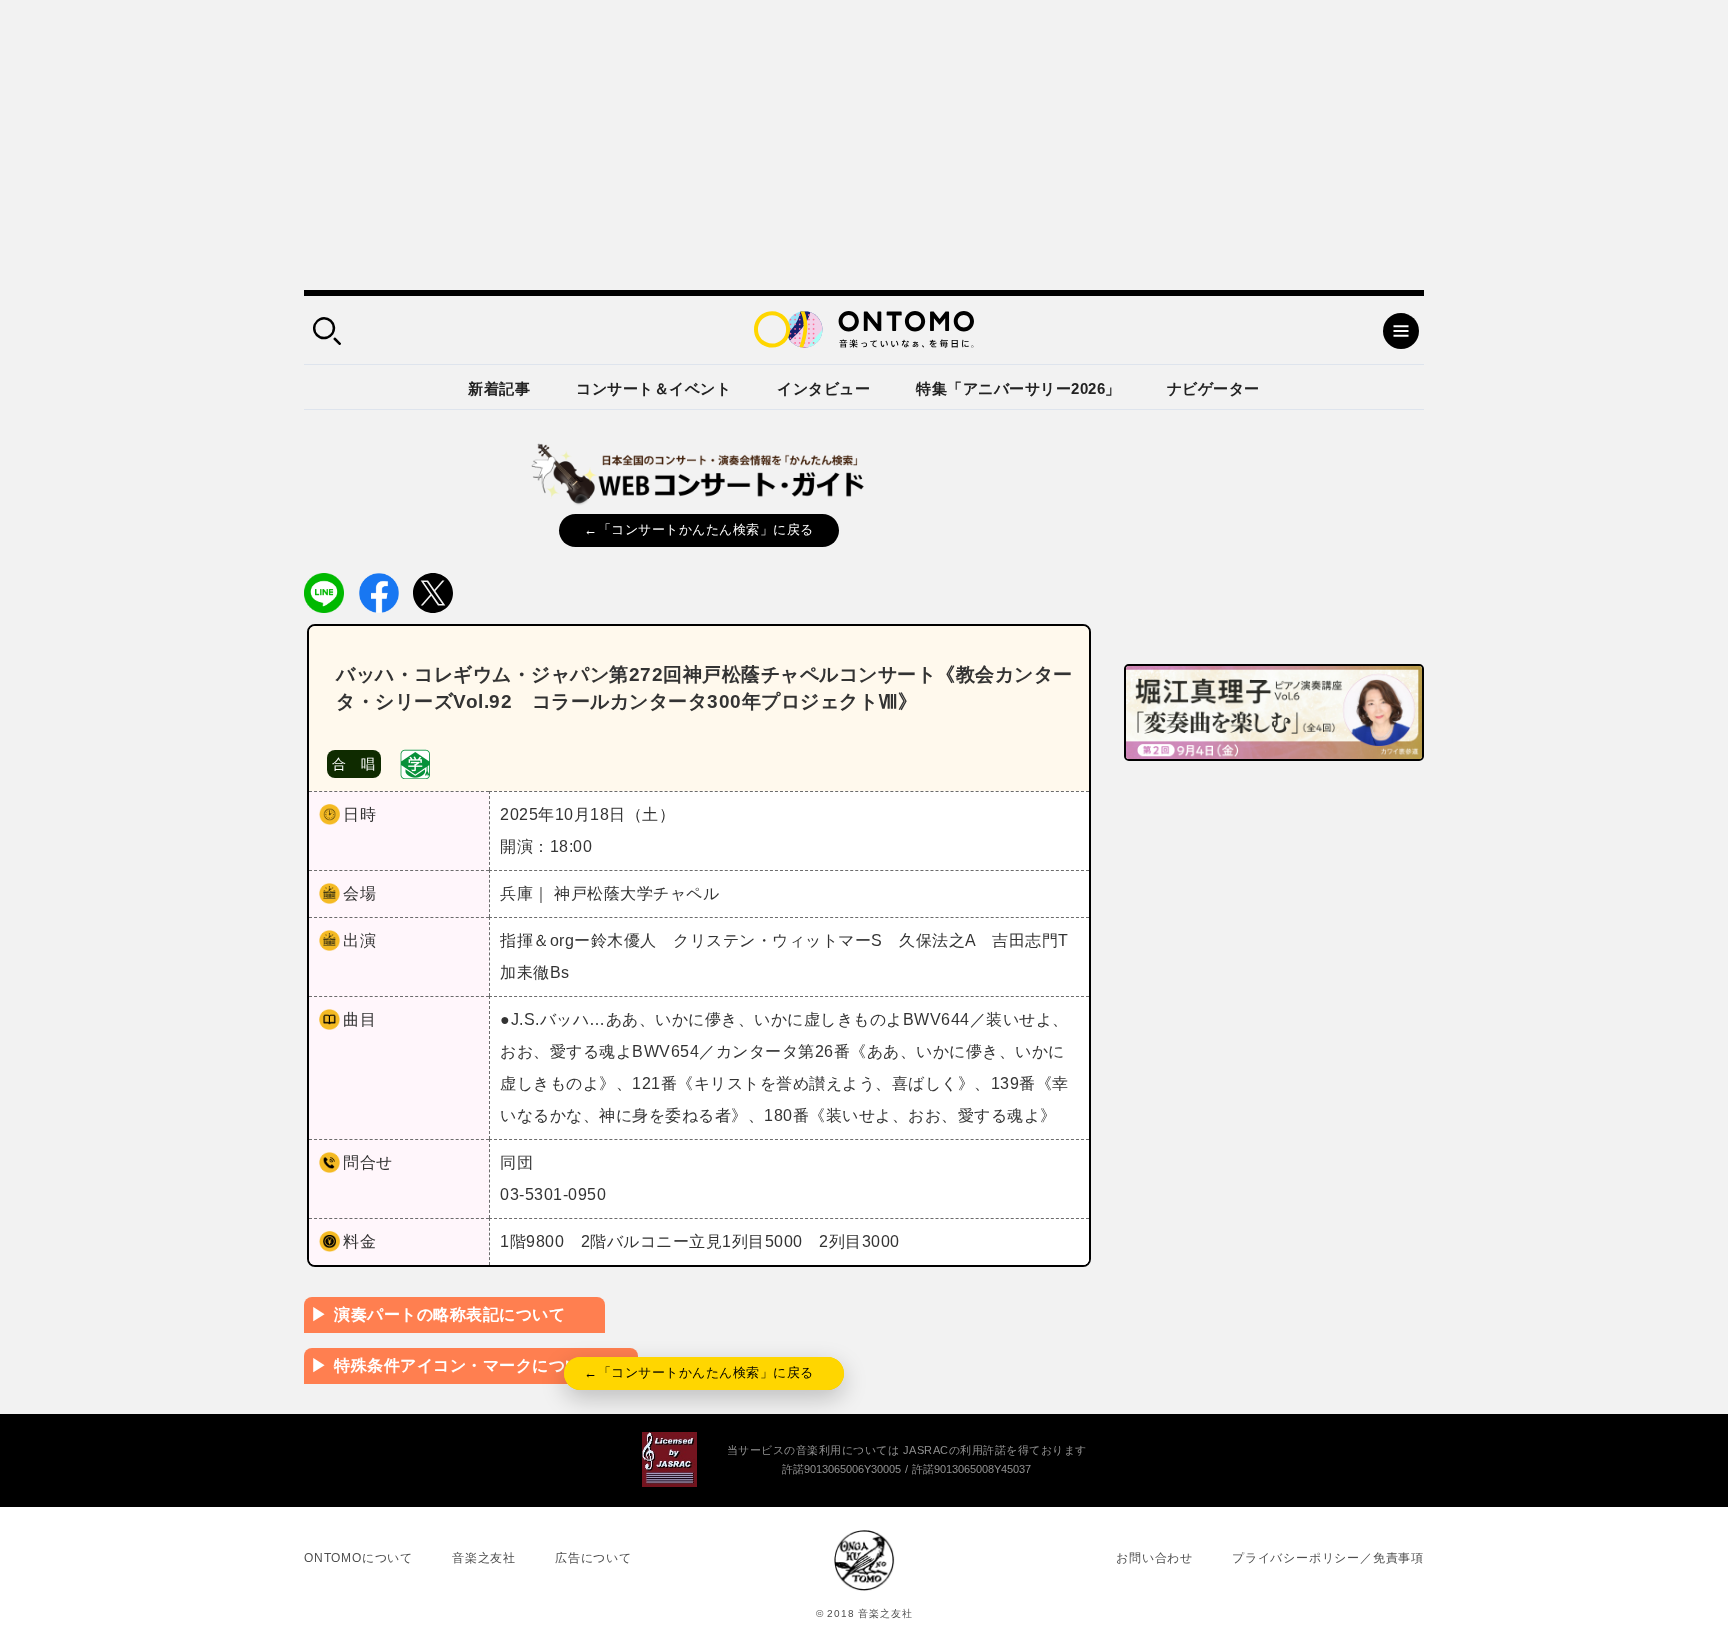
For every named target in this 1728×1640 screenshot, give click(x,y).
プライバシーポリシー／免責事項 (1328, 1558)
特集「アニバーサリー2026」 (1018, 388)
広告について (593, 1558)
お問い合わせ (1154, 1558)
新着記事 (499, 388)
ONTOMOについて (358, 1558)
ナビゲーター (1213, 388)
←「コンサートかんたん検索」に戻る (699, 529)
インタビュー (823, 388)
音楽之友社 (484, 1558)
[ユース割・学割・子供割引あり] (415, 762)
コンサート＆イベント (653, 388)
